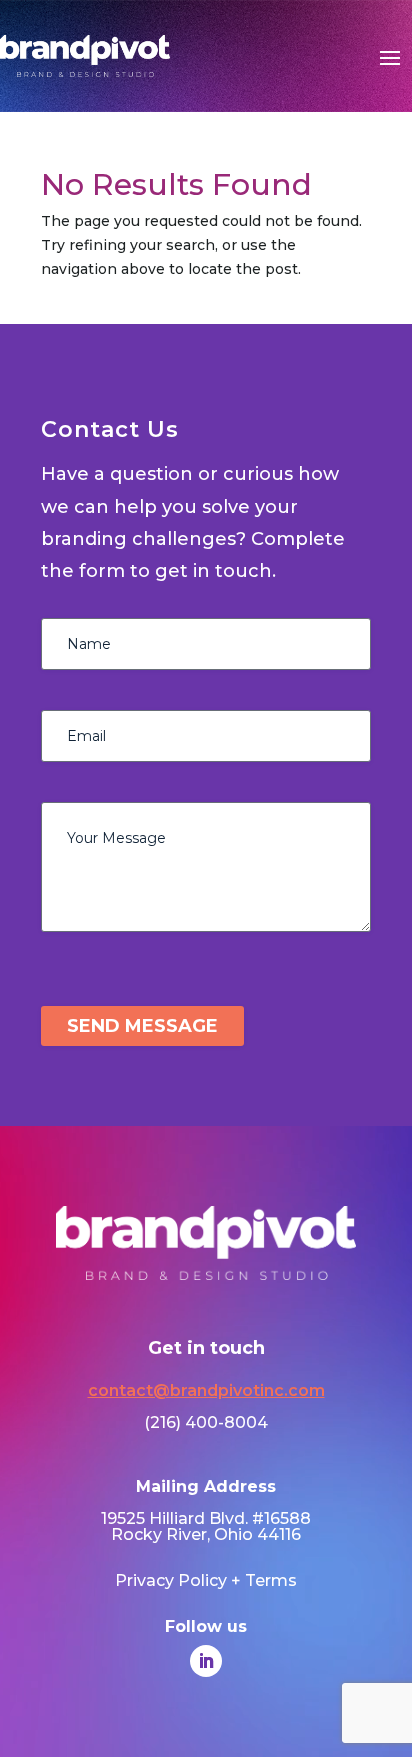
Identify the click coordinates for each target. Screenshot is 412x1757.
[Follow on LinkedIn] (206, 1661)
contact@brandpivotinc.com (206, 1390)
